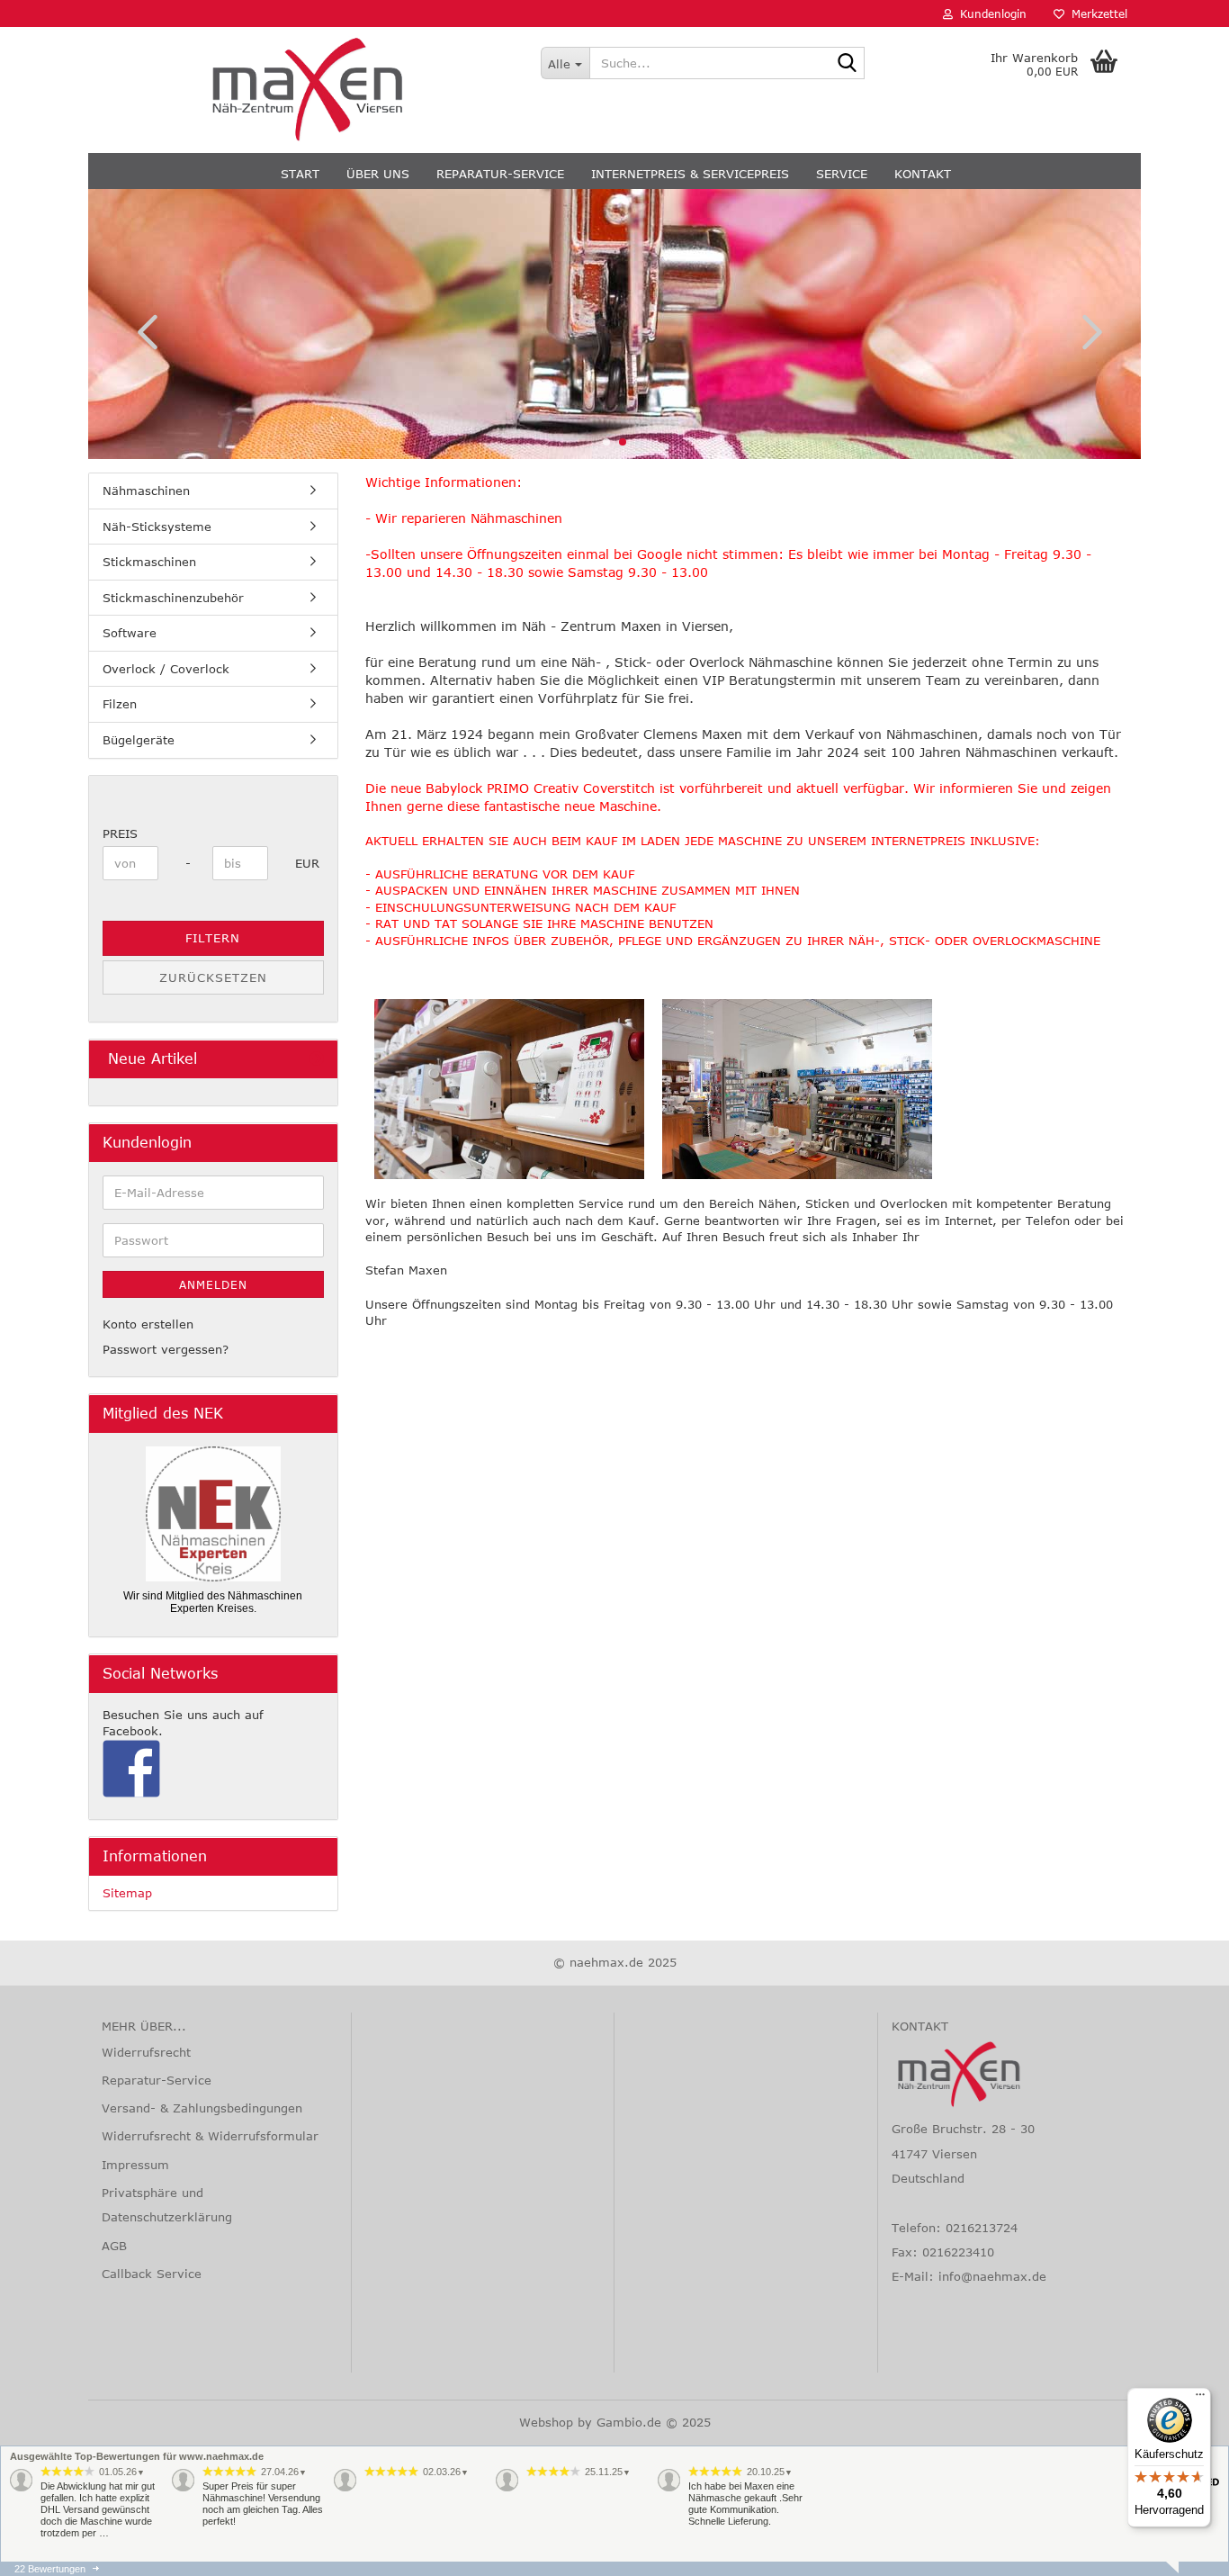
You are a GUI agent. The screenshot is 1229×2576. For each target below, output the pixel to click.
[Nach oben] (49, 2549)
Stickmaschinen (149, 562)
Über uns (378, 174)
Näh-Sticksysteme (157, 527)
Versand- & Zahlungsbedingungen (202, 2108)
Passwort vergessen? (166, 1349)
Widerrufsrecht (146, 2052)
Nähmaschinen (146, 491)
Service (842, 174)
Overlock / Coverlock (166, 669)
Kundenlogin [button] (990, 14)
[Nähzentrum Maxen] (308, 90)
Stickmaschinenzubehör (173, 598)
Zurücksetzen (213, 977)
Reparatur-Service (500, 174)
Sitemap (127, 1893)
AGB (114, 2246)
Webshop (546, 2422)
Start (300, 174)
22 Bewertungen (50, 2569)
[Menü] (1200, 2399)
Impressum (135, 2165)
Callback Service (152, 2274)
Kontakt (923, 174)
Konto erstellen (148, 1324)
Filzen (120, 704)
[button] (142, 331)
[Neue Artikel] (317, 1059)
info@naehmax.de (992, 2276)
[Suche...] (848, 64)
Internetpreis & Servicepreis (690, 174)
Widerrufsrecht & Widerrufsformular (210, 2136)
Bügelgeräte (139, 740)
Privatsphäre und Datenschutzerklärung (167, 2205)
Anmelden (213, 1284)
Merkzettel (1096, 14)
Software (130, 633)
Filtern (213, 938)
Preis (120, 833)
